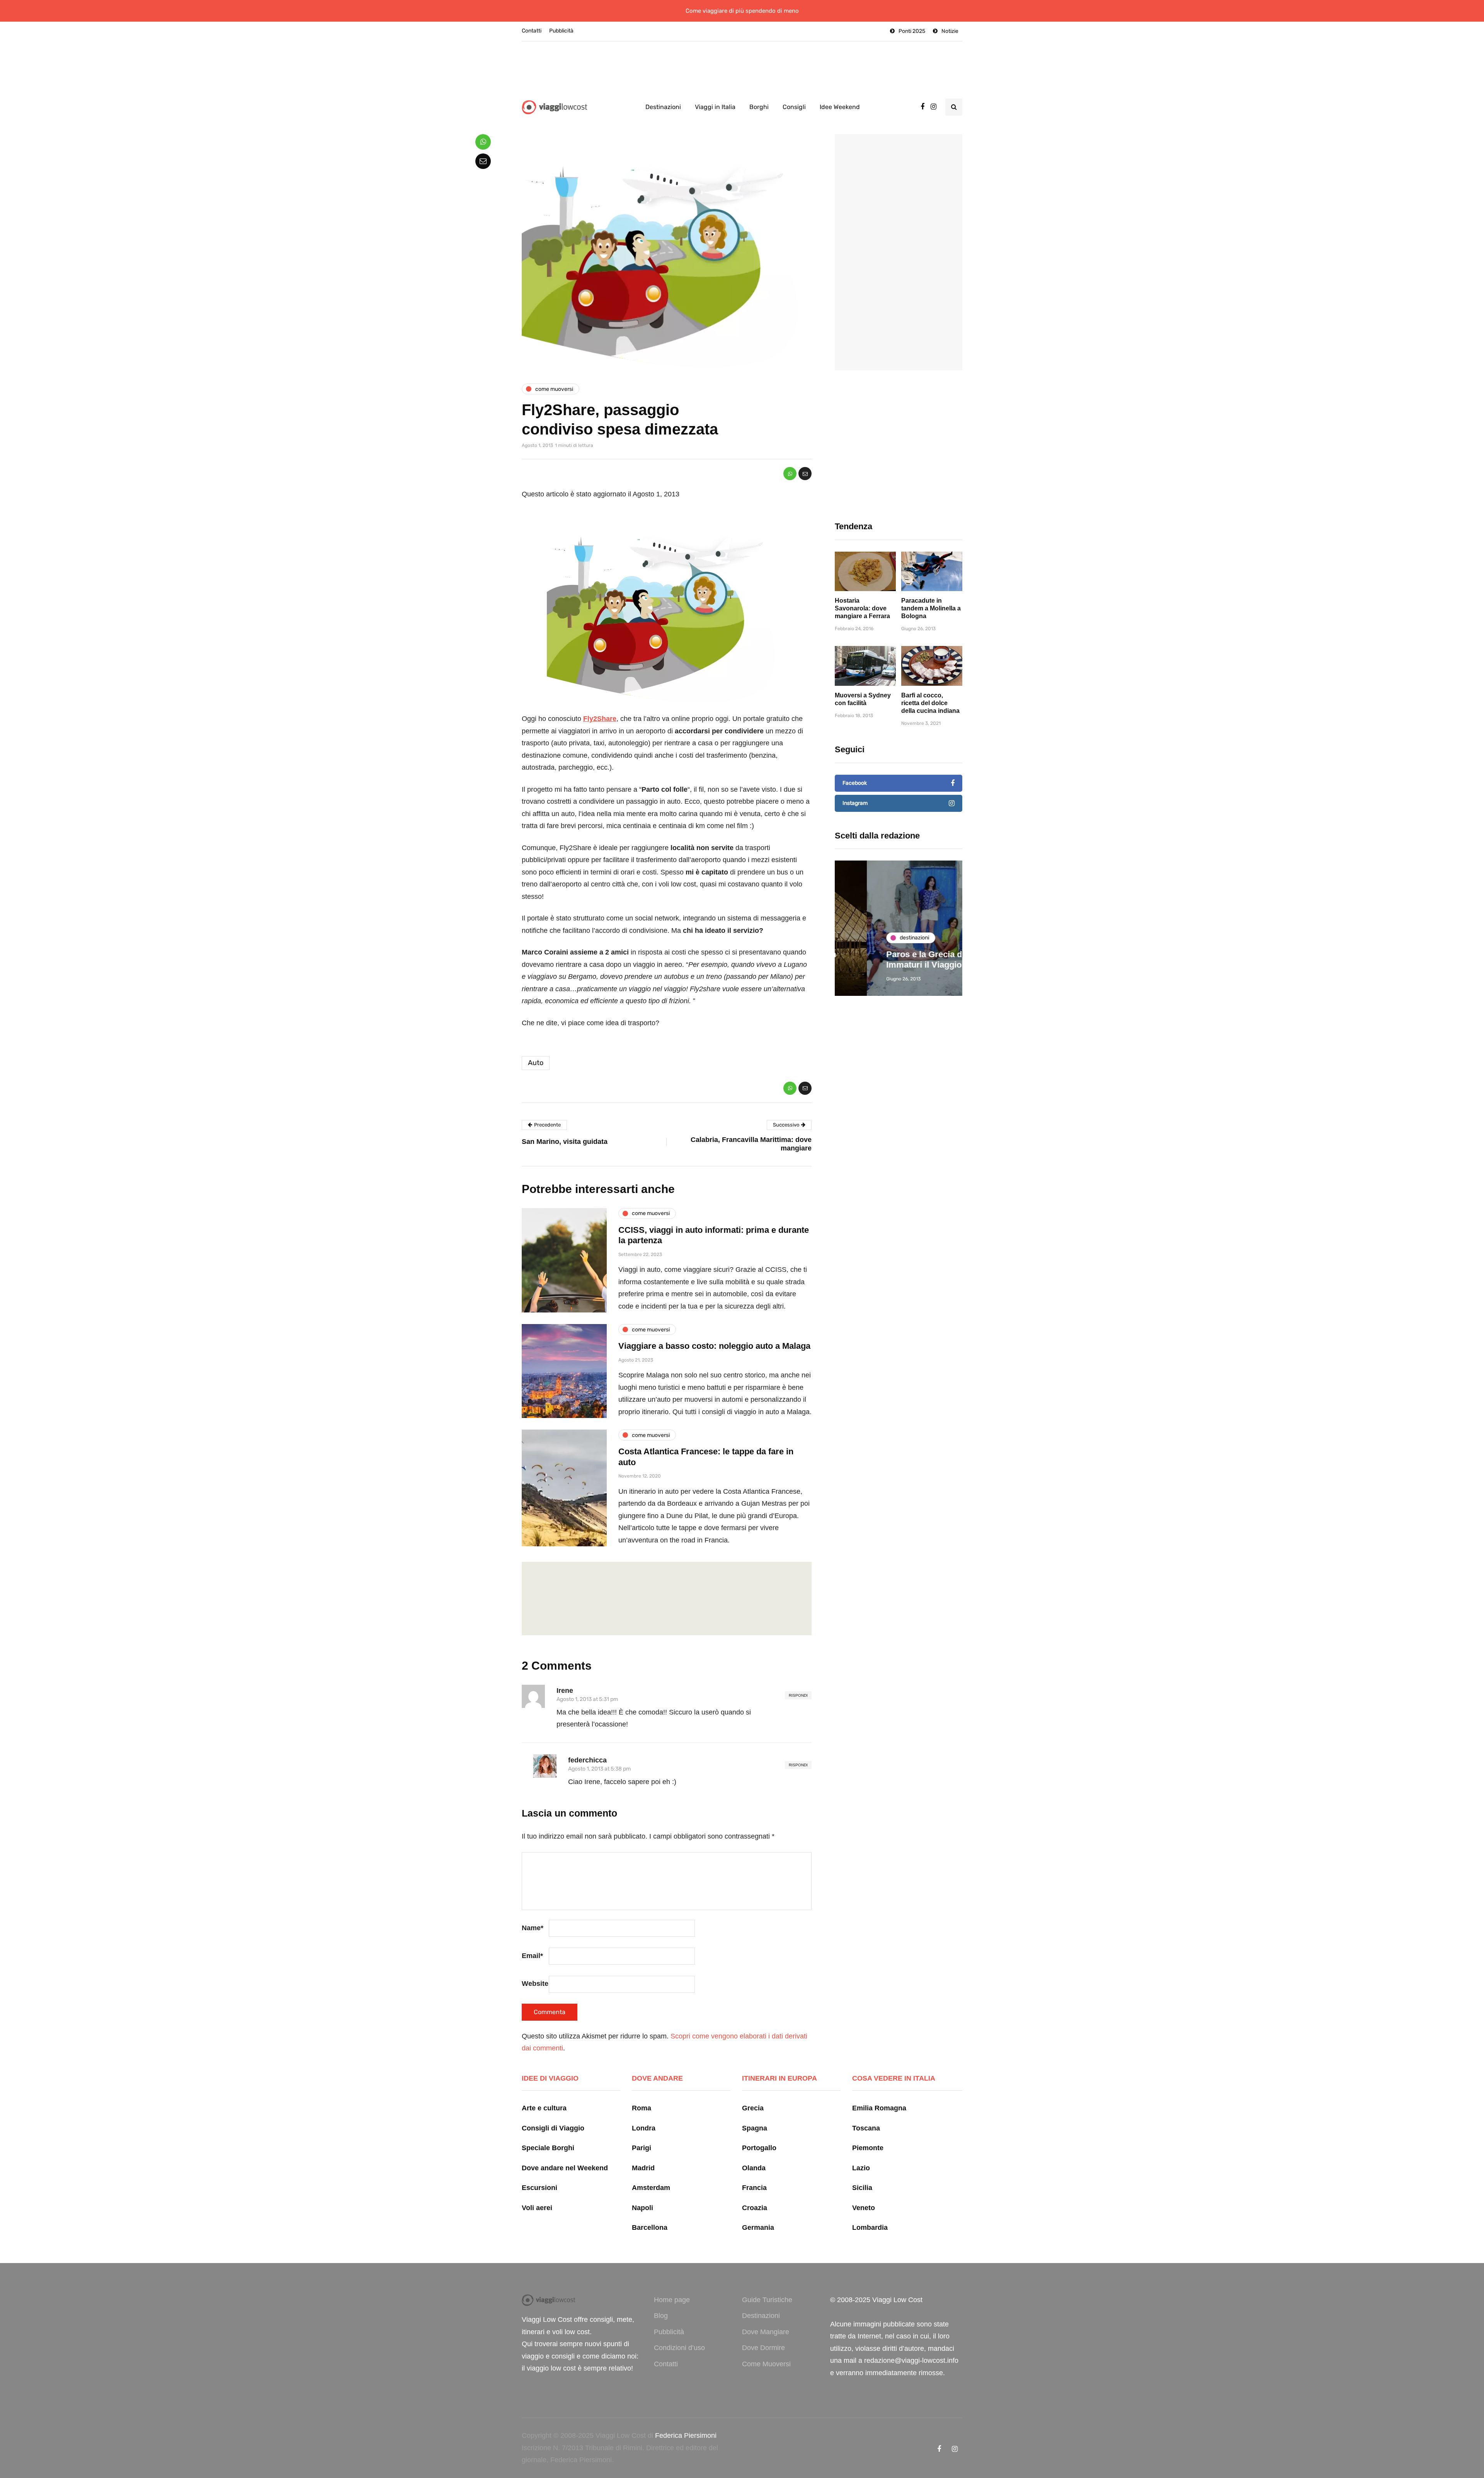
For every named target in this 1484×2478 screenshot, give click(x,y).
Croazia (755, 2208)
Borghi (759, 107)
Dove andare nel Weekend (565, 2168)
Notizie (950, 31)
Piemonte (868, 2148)
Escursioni (539, 2188)
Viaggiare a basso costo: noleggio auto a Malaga (714, 1346)
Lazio (861, 2168)
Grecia (753, 2108)
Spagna (755, 2128)
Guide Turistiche (767, 2300)
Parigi (642, 2148)
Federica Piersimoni (686, 2435)
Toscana (866, 2128)
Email (532, 1956)
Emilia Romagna (879, 2108)
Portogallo (759, 2148)
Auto (536, 1063)
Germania (758, 2227)
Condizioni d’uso (679, 2348)
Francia (754, 2188)
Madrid (643, 2168)
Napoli (642, 2208)
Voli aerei (537, 2208)
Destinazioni (663, 107)
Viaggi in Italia (715, 107)
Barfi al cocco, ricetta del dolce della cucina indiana (930, 703)
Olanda (754, 2168)
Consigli (794, 107)
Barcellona (650, 2227)
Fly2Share (600, 719)
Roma (642, 2108)
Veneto (864, 2208)
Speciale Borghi (548, 2148)
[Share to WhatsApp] (790, 474)
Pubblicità (561, 31)
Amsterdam (651, 2188)
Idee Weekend (840, 107)
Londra (644, 2128)
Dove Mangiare (766, 2332)
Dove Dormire (763, 2348)
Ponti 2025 (912, 31)
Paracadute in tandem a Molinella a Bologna (931, 608)
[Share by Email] (805, 474)
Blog (661, 2316)
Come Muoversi (766, 2364)
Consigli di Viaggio (553, 2128)
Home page (672, 2300)
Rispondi (798, 1695)
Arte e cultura (544, 2108)
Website (535, 1984)
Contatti (532, 31)
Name (533, 1928)
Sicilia (862, 2188)
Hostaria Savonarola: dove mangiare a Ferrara (862, 608)
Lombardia (870, 2227)
